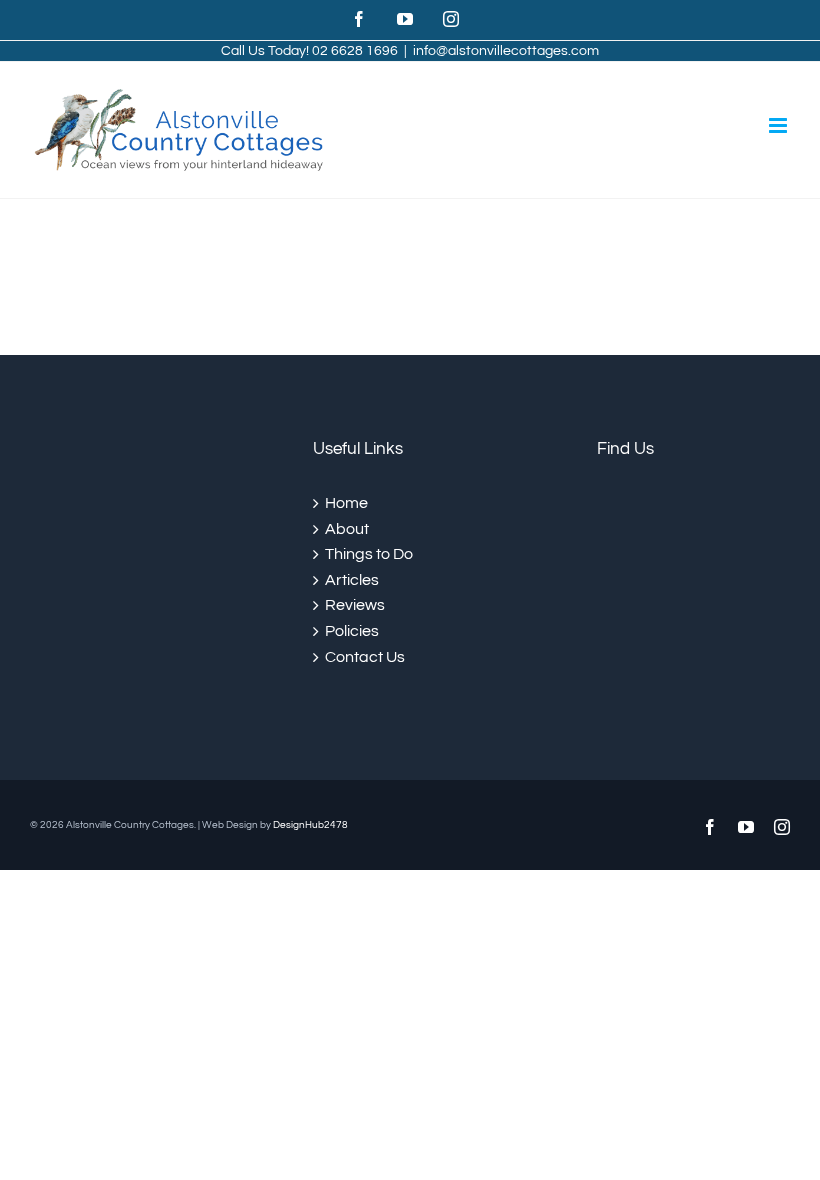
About (347, 529)
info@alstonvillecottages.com (506, 51)
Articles (352, 580)
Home (346, 503)
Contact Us (365, 657)
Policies (352, 631)
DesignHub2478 (310, 825)
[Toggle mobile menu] (779, 125)
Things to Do (369, 554)
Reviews (355, 605)
